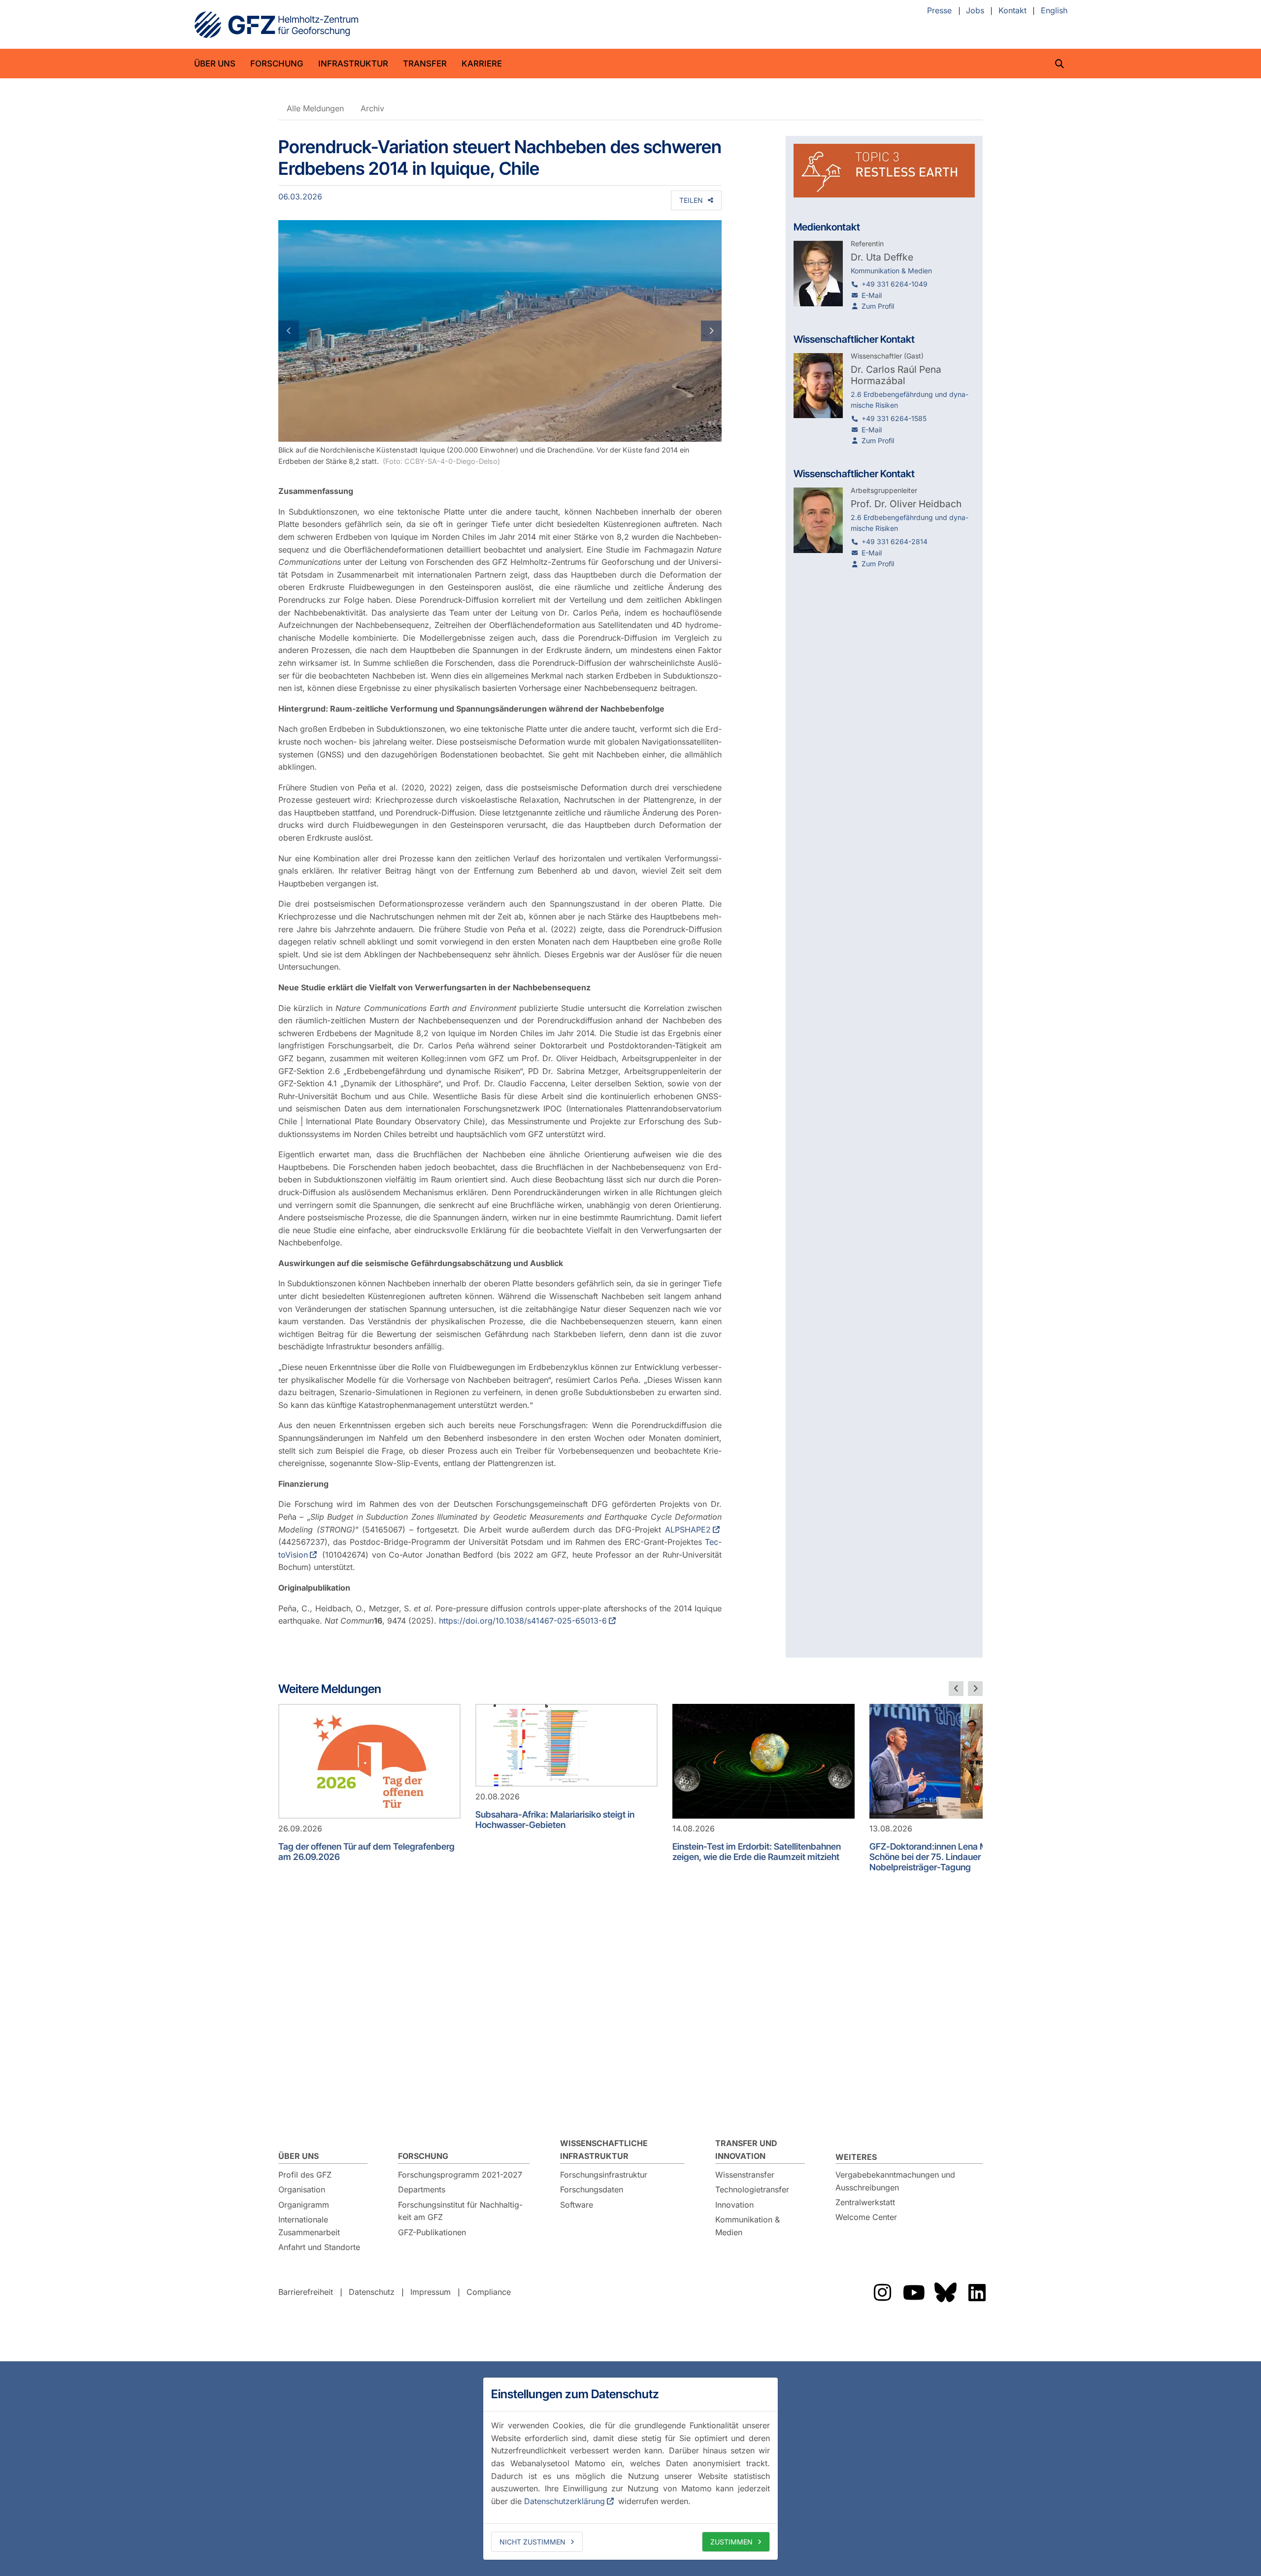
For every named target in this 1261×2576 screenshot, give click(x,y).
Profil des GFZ (305, 2175)
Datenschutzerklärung (564, 2501)
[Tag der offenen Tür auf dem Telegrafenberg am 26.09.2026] (369, 1761)
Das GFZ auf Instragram (882, 2292)
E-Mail (872, 295)
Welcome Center (866, 2217)
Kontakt (1012, 11)
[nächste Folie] (975, 1689)
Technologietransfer (752, 2189)
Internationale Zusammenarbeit (309, 2226)
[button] (312, 331)
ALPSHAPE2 (688, 1530)
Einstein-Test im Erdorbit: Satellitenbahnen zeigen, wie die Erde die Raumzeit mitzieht (757, 1852)
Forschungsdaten (592, 2189)
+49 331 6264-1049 (895, 284)
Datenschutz (372, 2292)
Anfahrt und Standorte (319, 2247)
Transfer (425, 64)
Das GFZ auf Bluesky (945, 2292)
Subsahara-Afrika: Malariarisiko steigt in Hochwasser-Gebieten (555, 1820)
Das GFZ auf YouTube (914, 2292)
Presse (939, 11)
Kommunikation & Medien (747, 2226)
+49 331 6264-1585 (894, 418)
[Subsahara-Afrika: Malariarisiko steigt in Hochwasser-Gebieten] (566, 1745)
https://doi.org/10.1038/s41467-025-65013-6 (523, 1621)
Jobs (975, 11)
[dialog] (630, 2469)
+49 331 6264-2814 (895, 541)
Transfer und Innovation (746, 2150)
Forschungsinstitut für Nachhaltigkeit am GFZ (460, 2211)
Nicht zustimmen (532, 2542)
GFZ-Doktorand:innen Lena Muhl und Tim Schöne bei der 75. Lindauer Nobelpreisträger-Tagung (952, 1857)
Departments (422, 2189)
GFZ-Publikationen (432, 2232)
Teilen (691, 200)
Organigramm (304, 2205)
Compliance (489, 2292)
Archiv (372, 108)
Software (577, 2205)
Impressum (431, 2292)
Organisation (302, 2189)
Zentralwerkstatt (865, 2202)
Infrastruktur (353, 64)
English (1054, 11)
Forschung (277, 64)
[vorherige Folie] (956, 1689)
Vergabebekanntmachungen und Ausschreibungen (895, 2181)
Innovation (734, 2205)
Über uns (215, 64)
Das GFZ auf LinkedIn (977, 2292)
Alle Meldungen (315, 108)
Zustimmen (731, 2542)
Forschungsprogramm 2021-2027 (460, 2175)
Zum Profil (878, 306)
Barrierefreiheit (306, 2292)
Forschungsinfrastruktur (604, 2175)
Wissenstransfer (745, 2175)
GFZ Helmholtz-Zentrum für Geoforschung (276, 25)
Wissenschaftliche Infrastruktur (604, 2150)
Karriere (482, 64)
